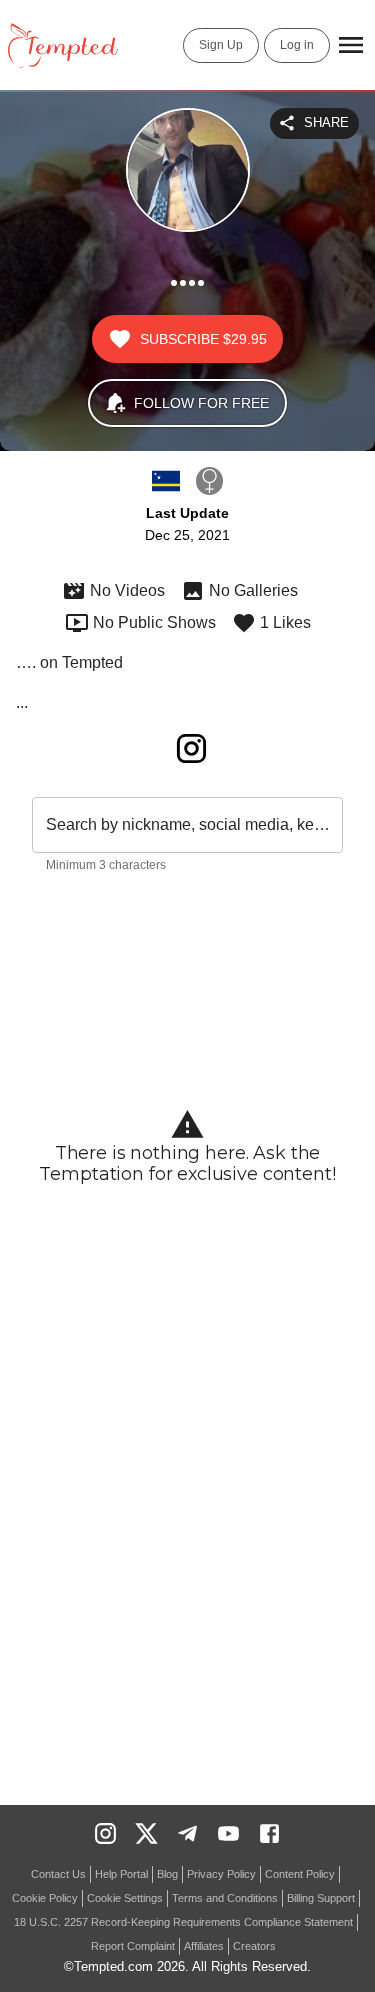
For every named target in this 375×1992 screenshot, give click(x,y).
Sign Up (221, 45)
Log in (297, 45)
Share (326, 122)
